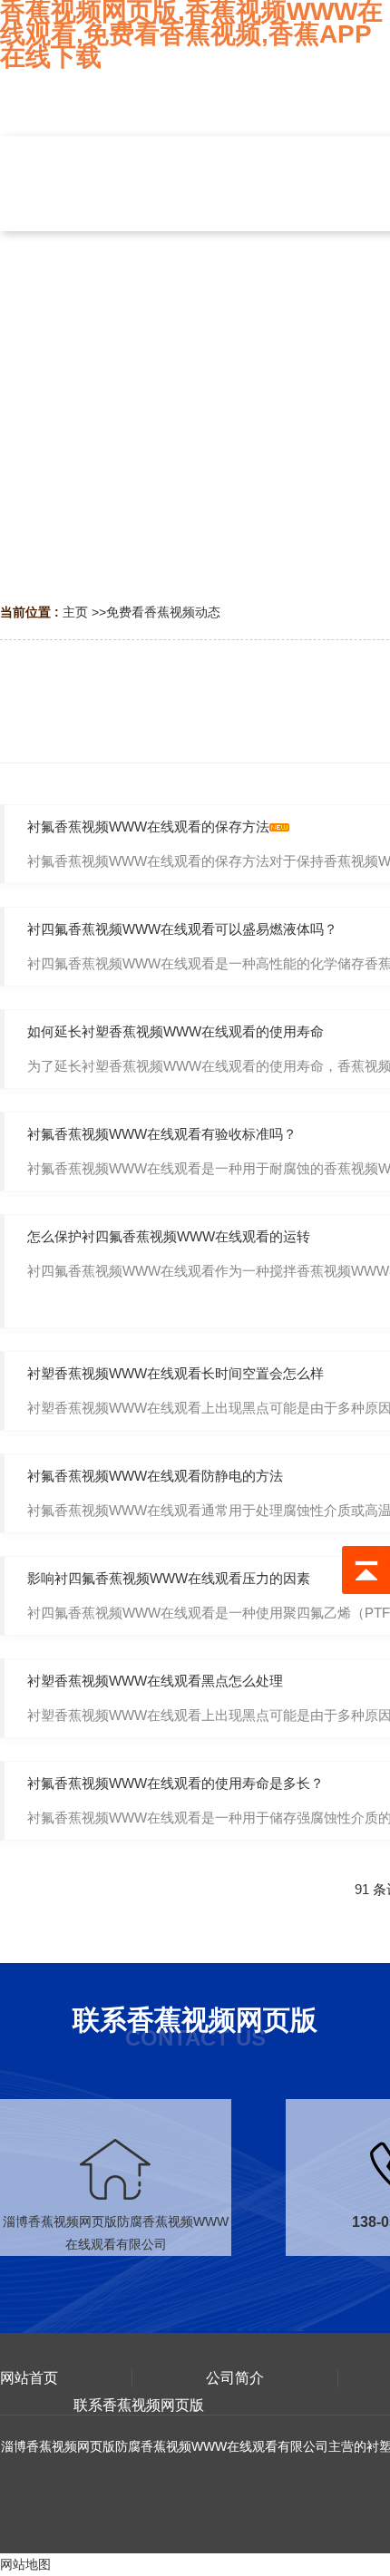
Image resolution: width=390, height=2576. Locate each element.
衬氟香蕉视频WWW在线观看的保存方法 (148, 826)
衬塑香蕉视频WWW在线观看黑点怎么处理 (155, 1681)
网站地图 (25, 2564)
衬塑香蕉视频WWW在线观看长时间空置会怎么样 (175, 1373)
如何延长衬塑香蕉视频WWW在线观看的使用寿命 (175, 1031)
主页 (75, 612)
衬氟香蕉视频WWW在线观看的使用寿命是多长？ (175, 1783)
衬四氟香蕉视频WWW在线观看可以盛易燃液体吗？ (182, 929)
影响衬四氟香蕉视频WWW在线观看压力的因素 (169, 1578)
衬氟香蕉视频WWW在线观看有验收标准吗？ (162, 1134)
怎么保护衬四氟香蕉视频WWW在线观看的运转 (169, 1236)
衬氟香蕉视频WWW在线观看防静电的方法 (155, 1476)
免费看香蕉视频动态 (163, 612)
